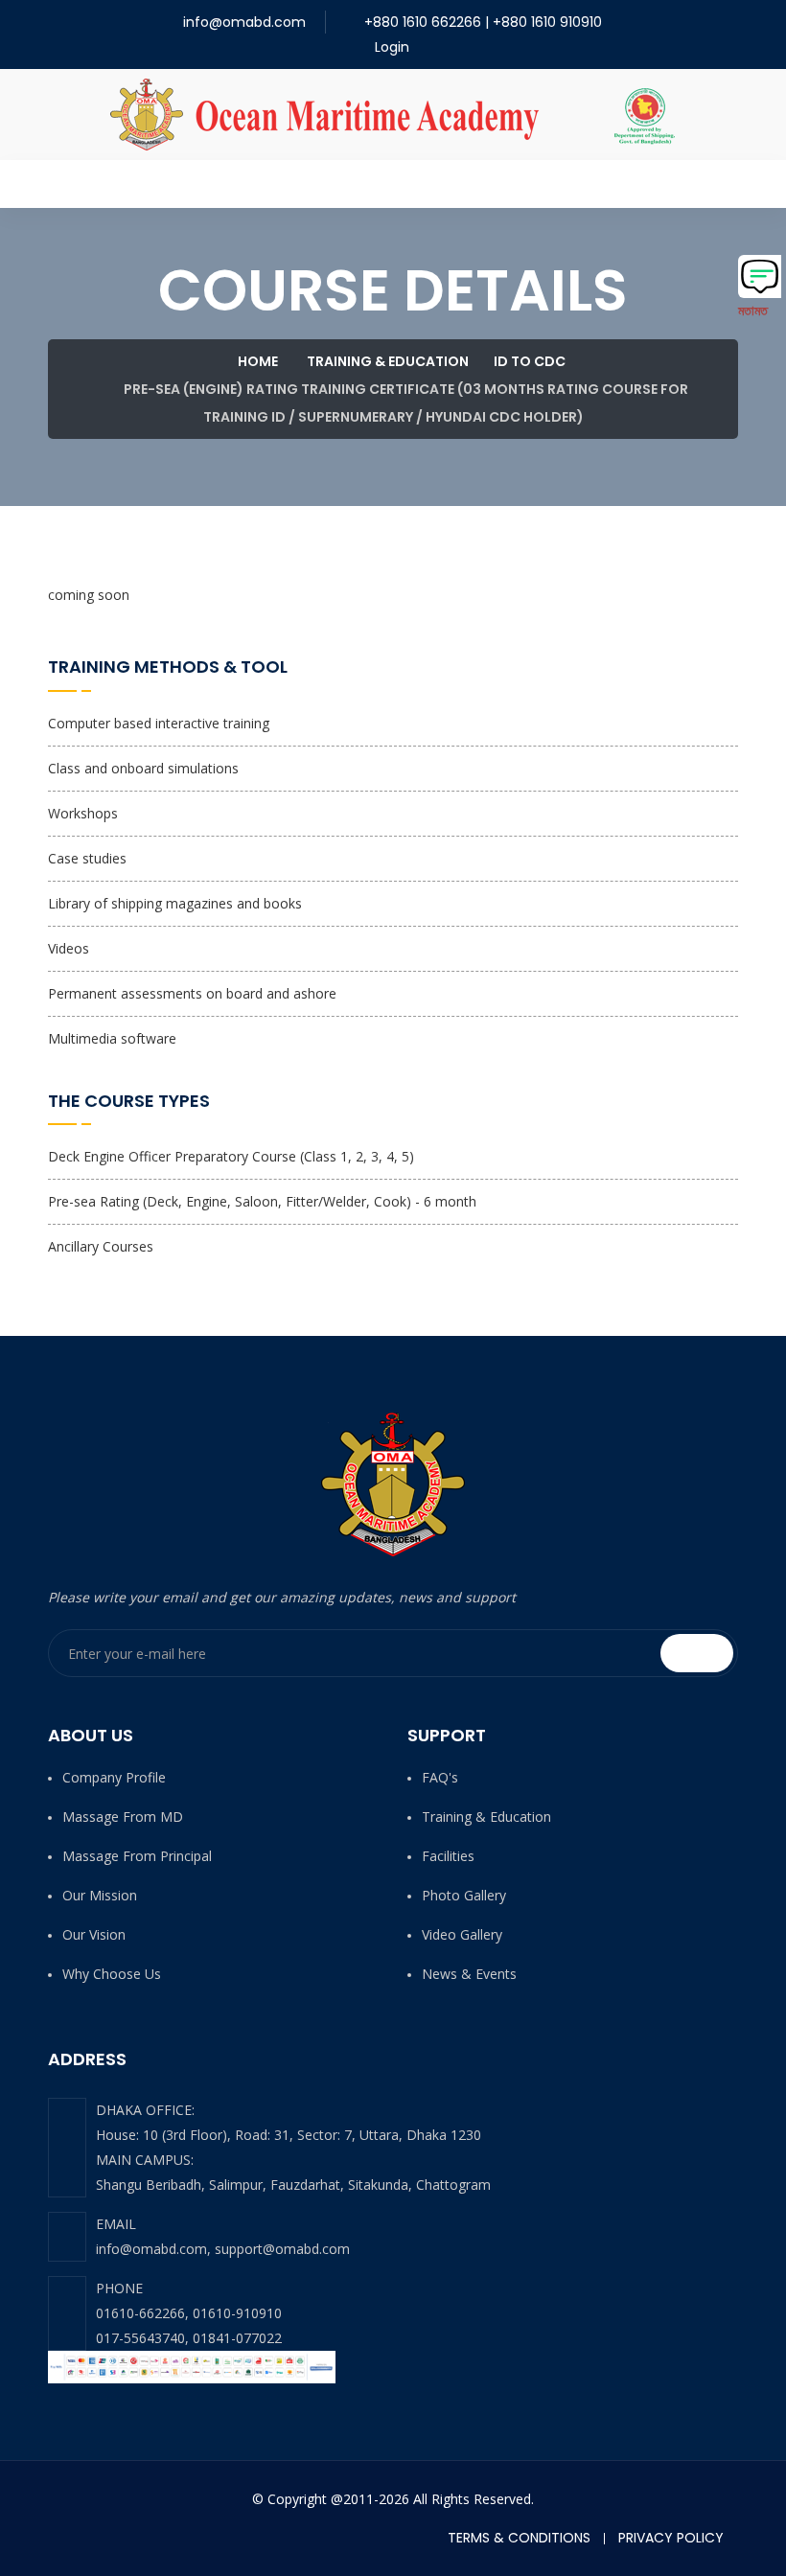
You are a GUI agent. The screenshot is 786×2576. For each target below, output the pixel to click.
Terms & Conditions (519, 2538)
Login (390, 47)
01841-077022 (237, 2338)
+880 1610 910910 (547, 22)
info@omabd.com (244, 22)
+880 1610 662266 (423, 22)
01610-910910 (237, 2313)
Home (256, 361)
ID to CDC (530, 361)
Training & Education (388, 361)
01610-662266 (140, 2313)
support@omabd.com (282, 2249)
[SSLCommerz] (192, 2366)
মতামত (753, 310)
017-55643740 (140, 2338)
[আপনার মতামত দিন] (760, 276)
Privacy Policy (671, 2538)
